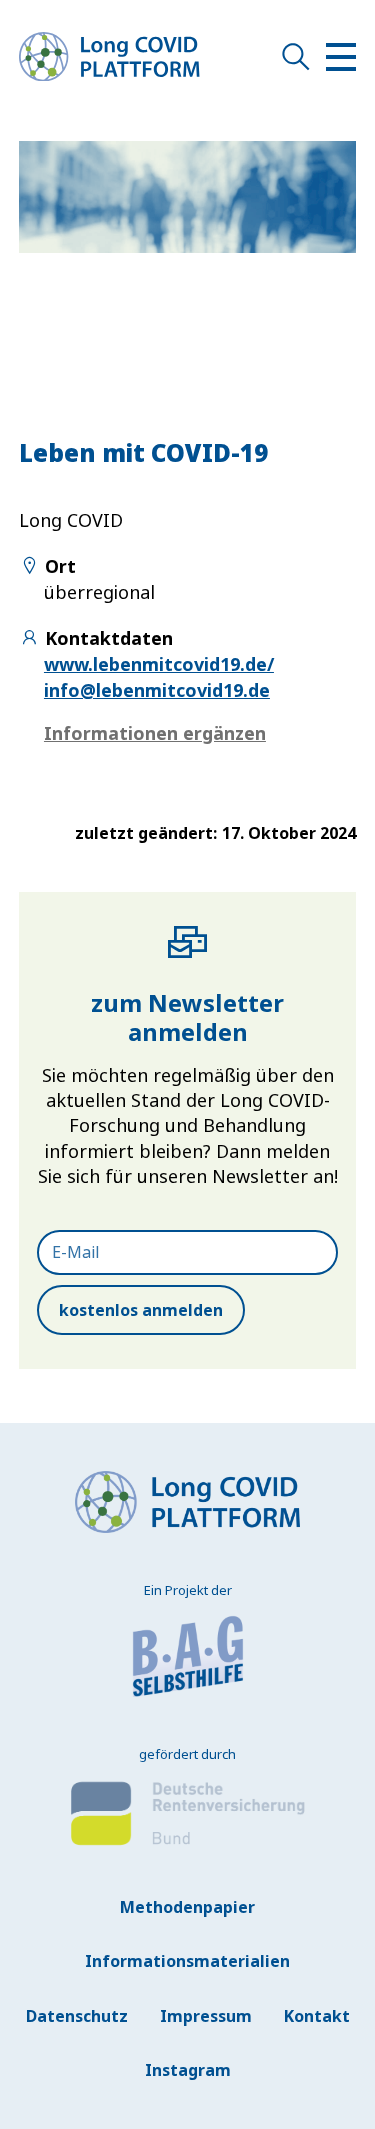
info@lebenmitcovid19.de (157, 690)
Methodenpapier (187, 1907)
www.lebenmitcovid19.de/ (159, 664)
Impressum (206, 2016)
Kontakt (317, 2016)
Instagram (188, 2070)
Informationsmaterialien (187, 1961)
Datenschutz (77, 2016)
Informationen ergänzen (155, 733)
